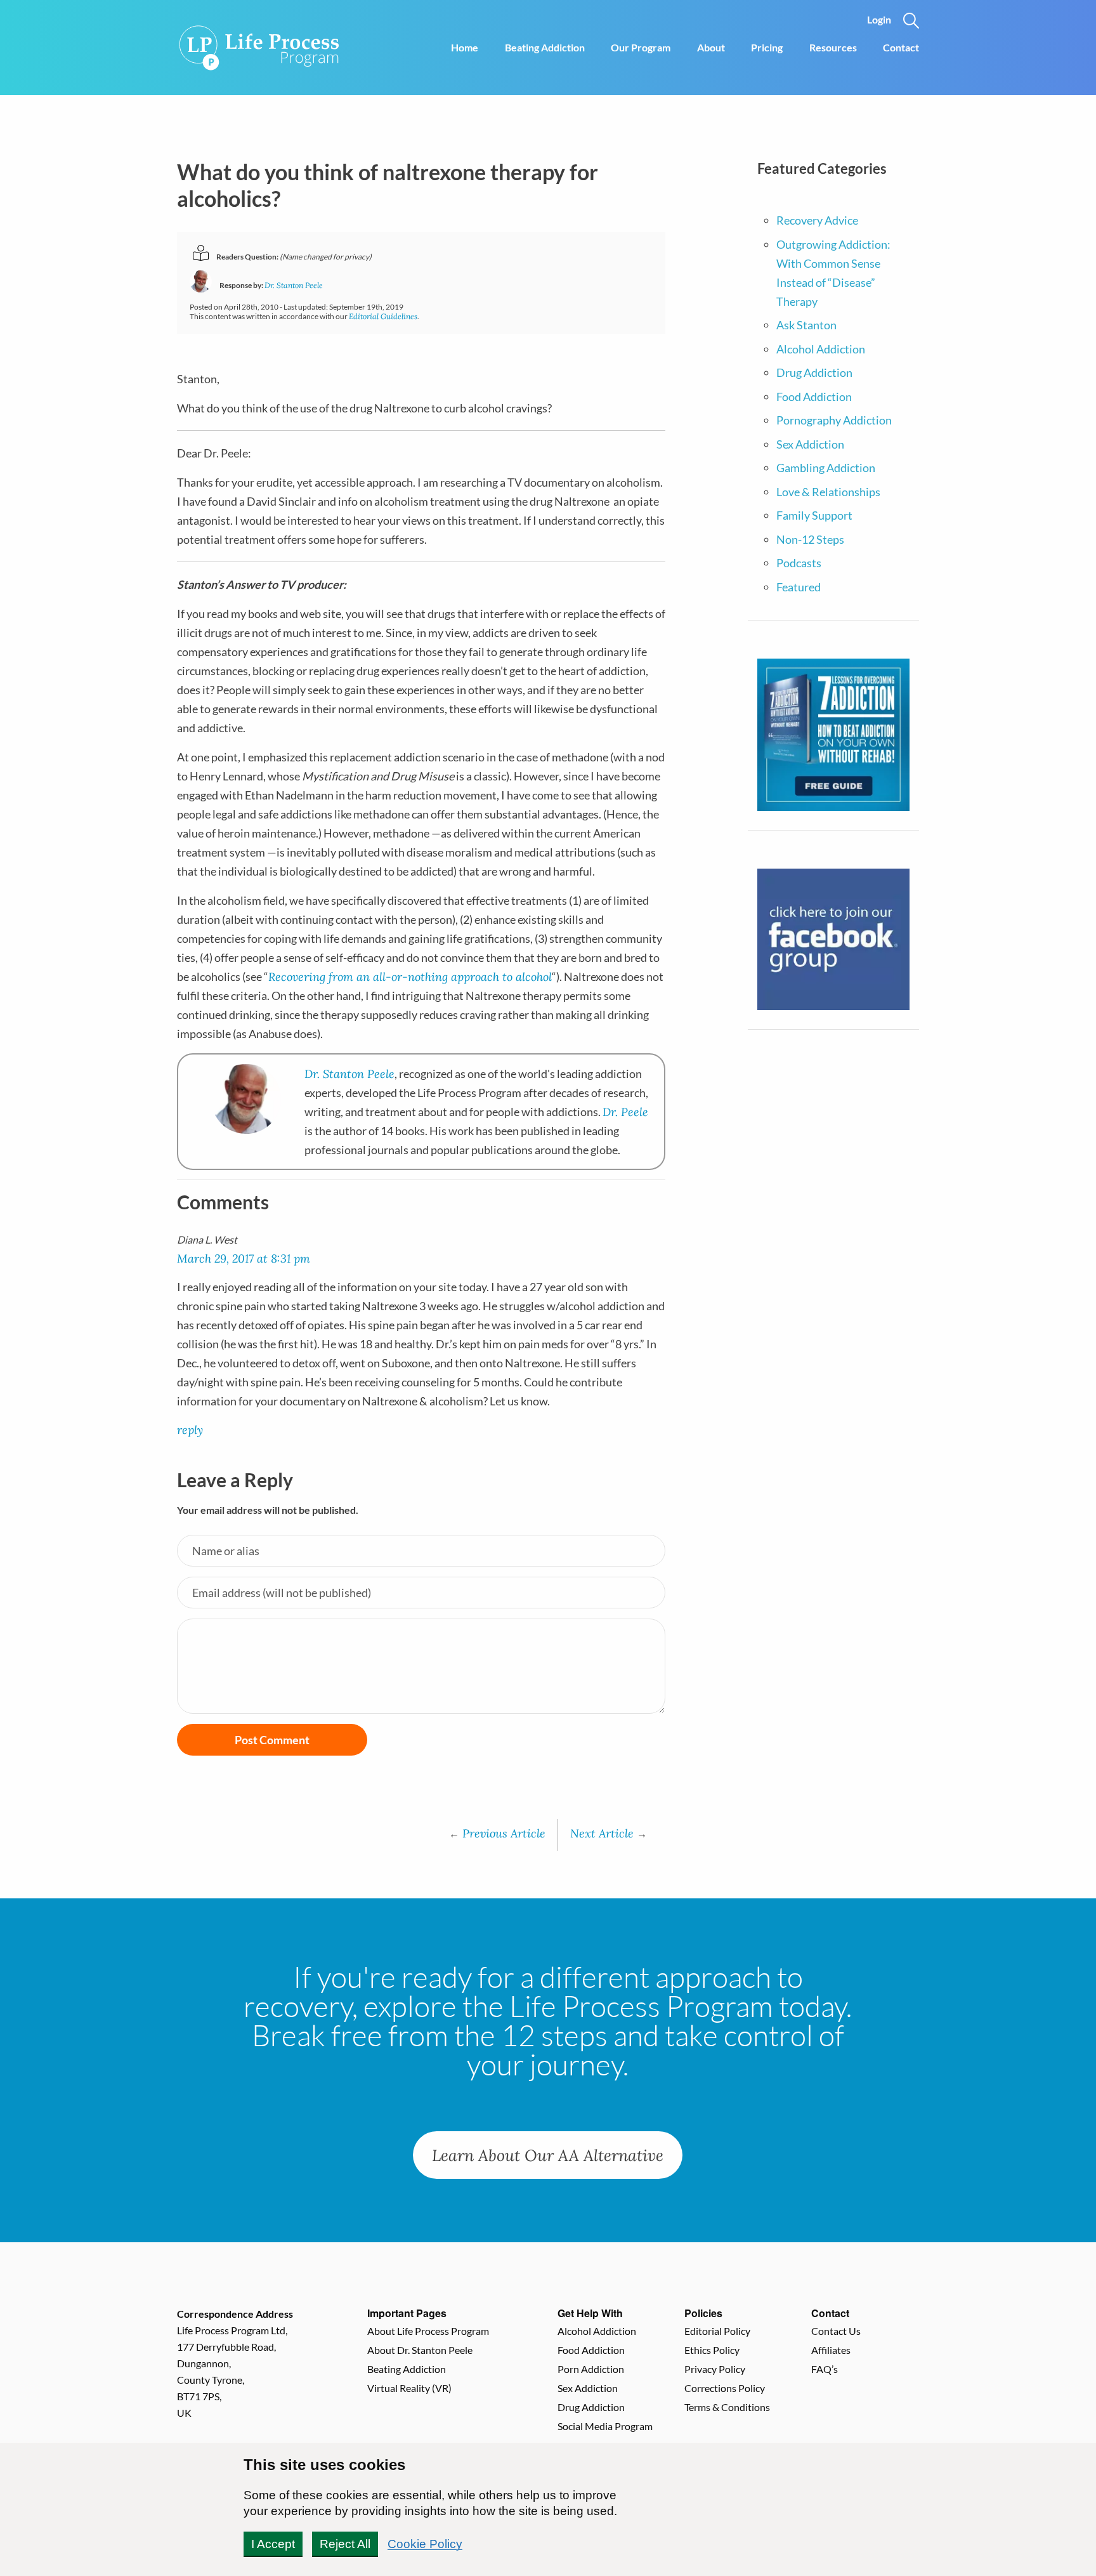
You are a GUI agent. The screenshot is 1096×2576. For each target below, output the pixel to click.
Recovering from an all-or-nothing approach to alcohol (410, 976)
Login (879, 19)
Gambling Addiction (826, 468)
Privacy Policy (715, 2369)
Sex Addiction (810, 444)
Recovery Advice (817, 220)
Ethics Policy (712, 2350)
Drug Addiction (814, 372)
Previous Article (497, 1833)
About (711, 47)
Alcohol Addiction (821, 349)
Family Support (814, 515)
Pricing (767, 47)
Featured (799, 587)
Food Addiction (814, 397)
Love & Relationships (828, 492)
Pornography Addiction (834, 420)
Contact (901, 47)
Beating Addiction (545, 47)
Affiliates (831, 2350)
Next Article (609, 1833)
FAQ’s (825, 2369)
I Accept (273, 2544)
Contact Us (836, 2331)
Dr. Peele (625, 1112)
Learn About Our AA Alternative (548, 2155)
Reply (190, 1429)
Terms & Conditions (727, 2407)
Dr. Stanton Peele (294, 285)
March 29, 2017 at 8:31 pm (244, 1258)
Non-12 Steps (810, 539)
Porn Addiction (591, 2369)
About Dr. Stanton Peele (420, 2350)
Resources (833, 47)
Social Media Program (605, 2426)
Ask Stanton (806, 325)
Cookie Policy (425, 2544)
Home (465, 47)
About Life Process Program (428, 2331)
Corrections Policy (725, 2388)
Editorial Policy (717, 2331)
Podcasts (799, 563)
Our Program (641, 47)
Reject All (345, 2544)
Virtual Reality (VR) (409, 2388)
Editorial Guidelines (383, 316)
